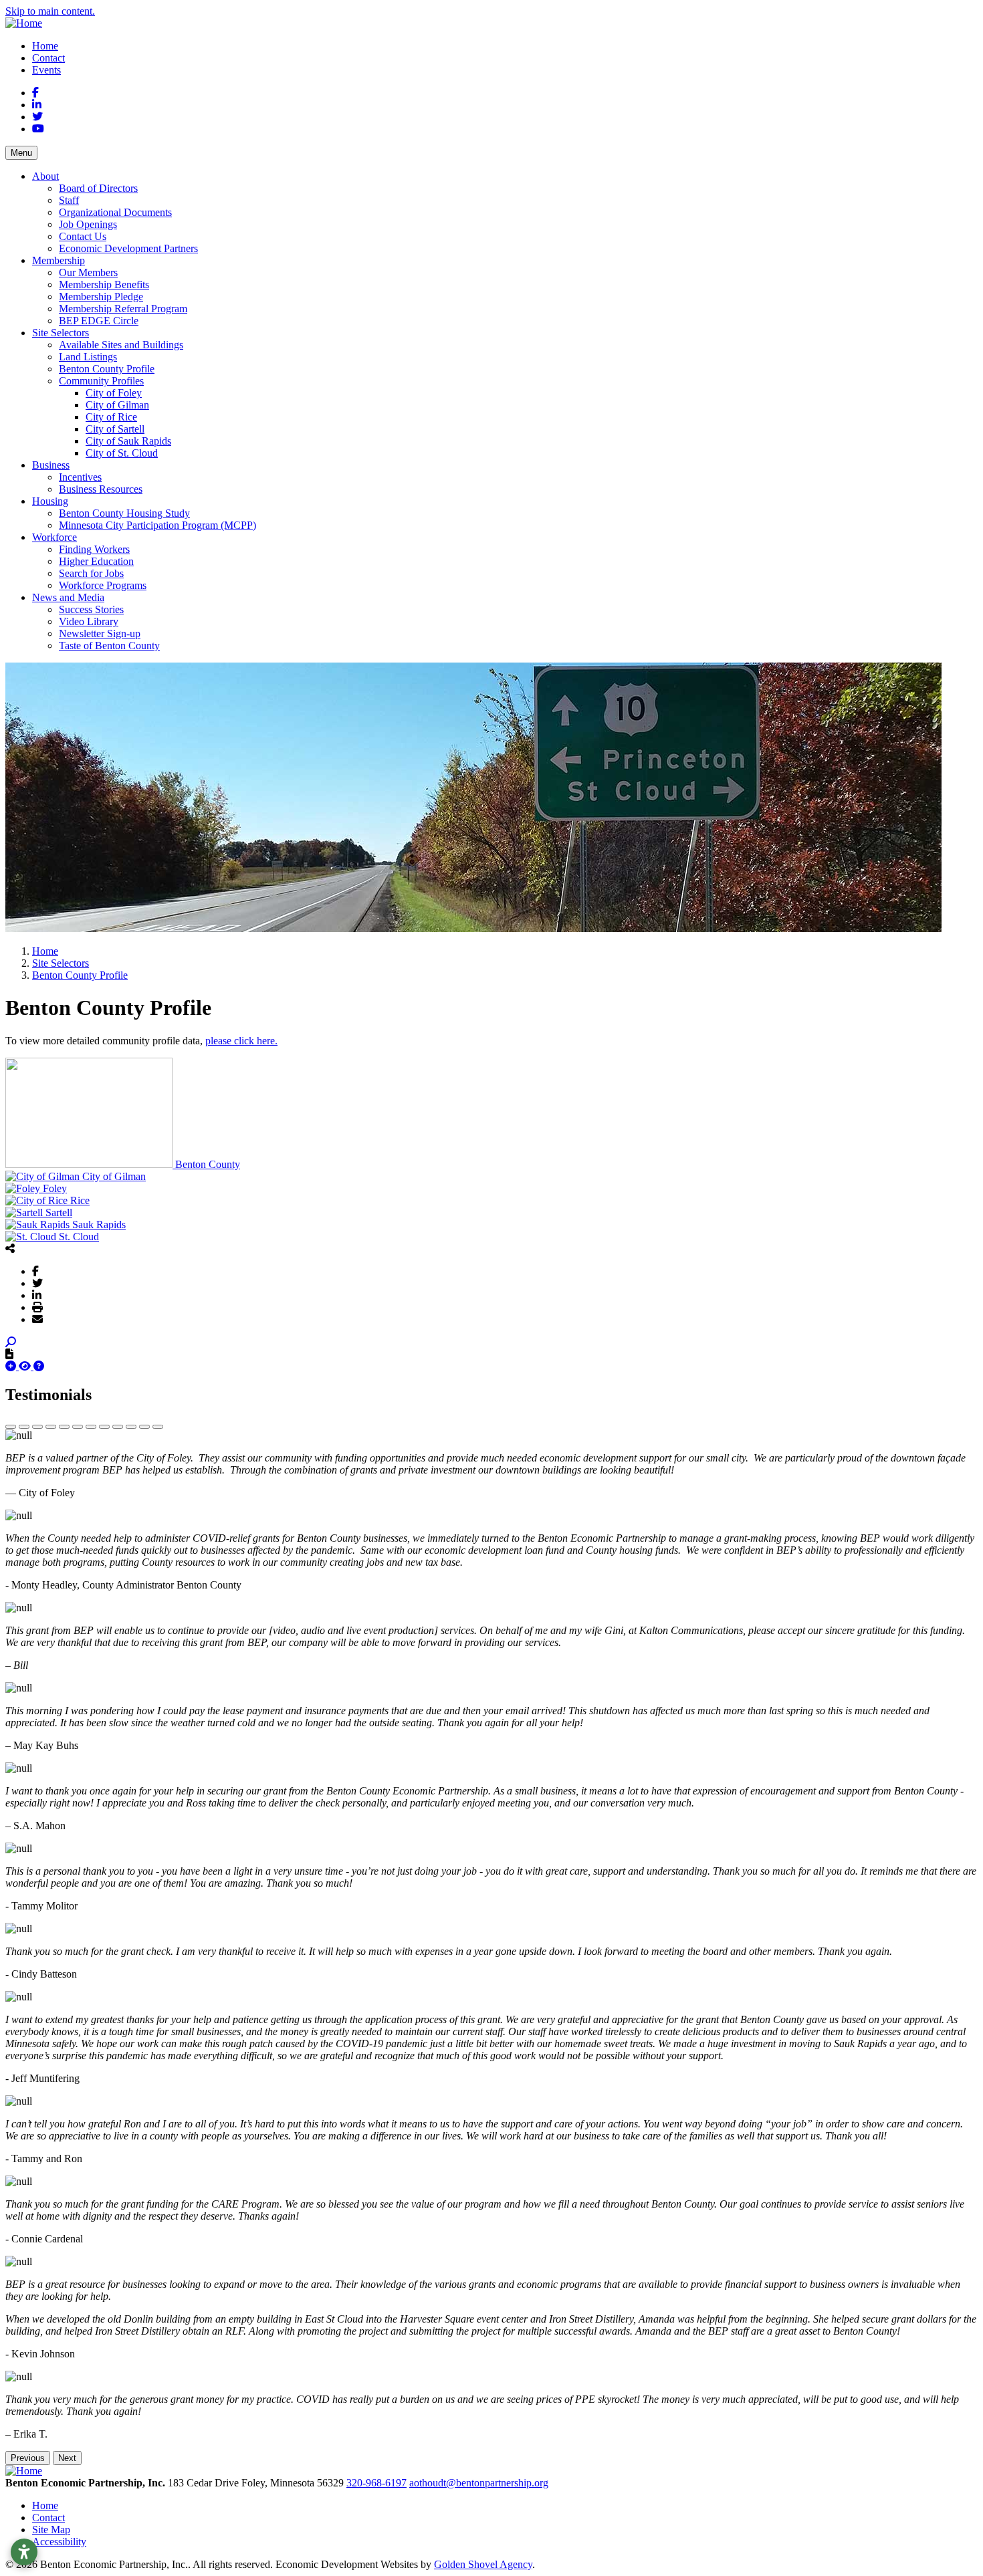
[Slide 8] (104, 1427)
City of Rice (111, 417)
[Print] (37, 1307)
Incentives (80, 477)
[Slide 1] (11, 1427)
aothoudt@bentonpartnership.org (479, 2483)
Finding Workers (94, 549)
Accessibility (59, 2542)
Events (46, 70)
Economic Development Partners (128, 248)
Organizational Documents (115, 212)
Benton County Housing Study (124, 513)
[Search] (11, 1342)
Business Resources (101, 489)
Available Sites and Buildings (121, 345)
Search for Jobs (91, 573)
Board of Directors (98, 188)
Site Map (51, 2530)
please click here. (241, 1041)
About (45, 176)
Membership (59, 260)
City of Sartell (115, 429)
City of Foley (114, 393)
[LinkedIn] (37, 1295)
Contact (48, 58)
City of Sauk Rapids (128, 441)
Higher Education (96, 561)
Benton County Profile (107, 369)
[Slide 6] (78, 1427)
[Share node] (10, 1248)
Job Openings (88, 224)
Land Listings (88, 357)
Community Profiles (101, 381)
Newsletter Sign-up (100, 633)
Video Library (89, 621)
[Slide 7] (91, 1427)
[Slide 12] (158, 1427)
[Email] (37, 1319)
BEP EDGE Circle (99, 321)
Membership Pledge (101, 297)
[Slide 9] (118, 1427)
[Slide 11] (144, 1427)
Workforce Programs (103, 585)
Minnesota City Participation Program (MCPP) (157, 525)
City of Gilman (117, 405)
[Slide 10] (131, 1427)
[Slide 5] (64, 1427)
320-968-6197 (376, 2483)
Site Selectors (61, 333)
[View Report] (26, 1366)
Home (45, 46)
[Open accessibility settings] (24, 2552)
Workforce (54, 537)
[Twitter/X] (37, 1283)
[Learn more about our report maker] (39, 1366)
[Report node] (9, 1354)
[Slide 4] (51, 1427)
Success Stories (91, 609)
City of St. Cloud (122, 453)
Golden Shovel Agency (483, 2564)
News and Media (68, 597)
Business (51, 465)
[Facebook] (35, 1271)
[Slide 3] (37, 1427)
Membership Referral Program (123, 309)
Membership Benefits (104, 284)
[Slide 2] (24, 1427)
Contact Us (83, 236)
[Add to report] (12, 1366)
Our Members (88, 272)
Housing (50, 501)
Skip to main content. (50, 11)
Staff (69, 200)
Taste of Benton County (109, 646)
